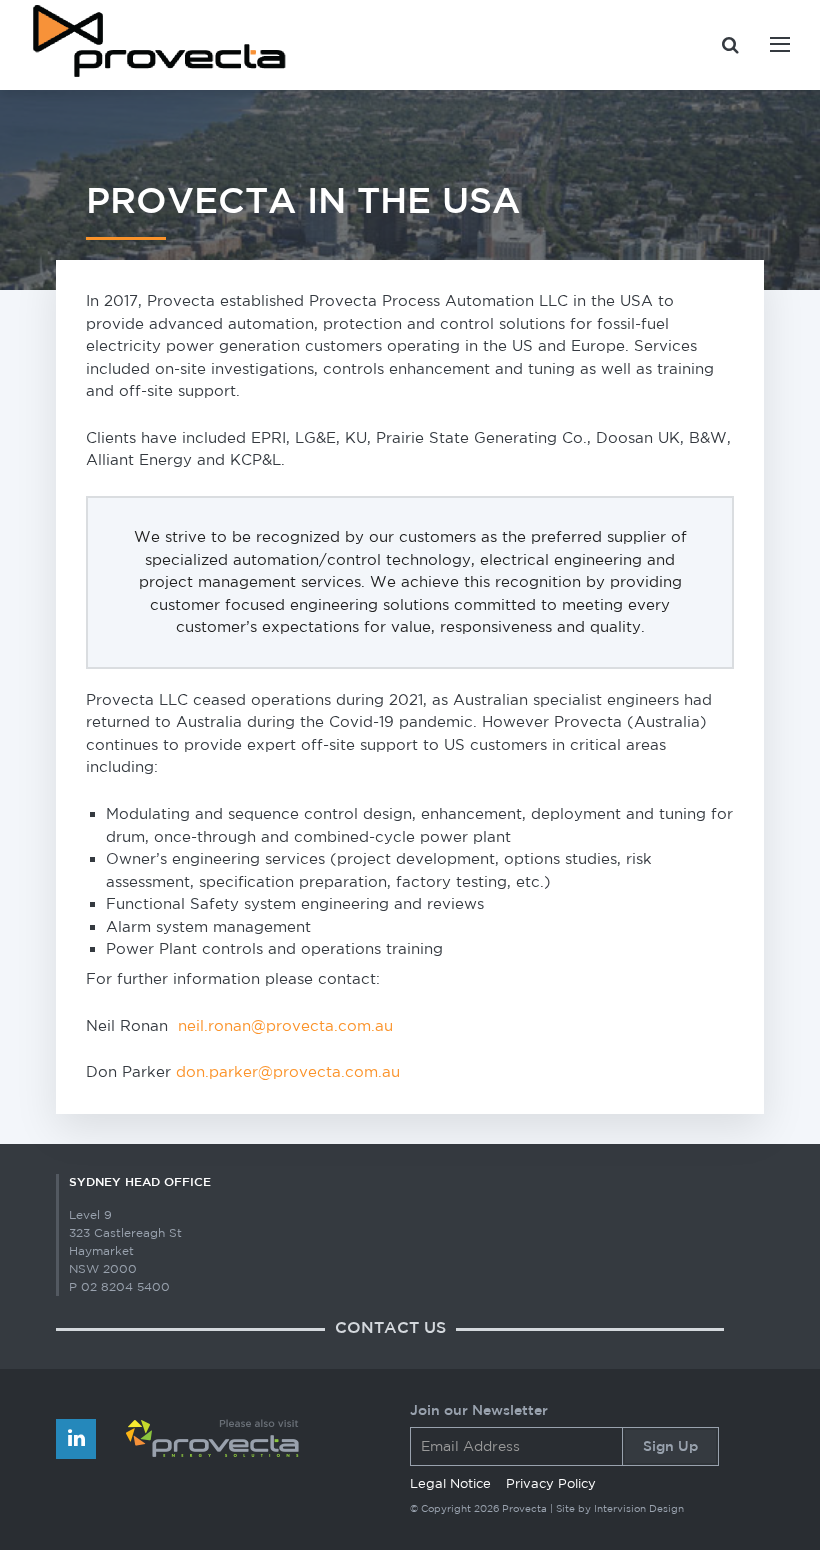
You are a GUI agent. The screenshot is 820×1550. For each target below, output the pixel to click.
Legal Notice (450, 1483)
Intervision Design (639, 1508)
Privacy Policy (551, 1483)
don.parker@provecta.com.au (288, 1071)
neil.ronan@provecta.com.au (285, 1025)
